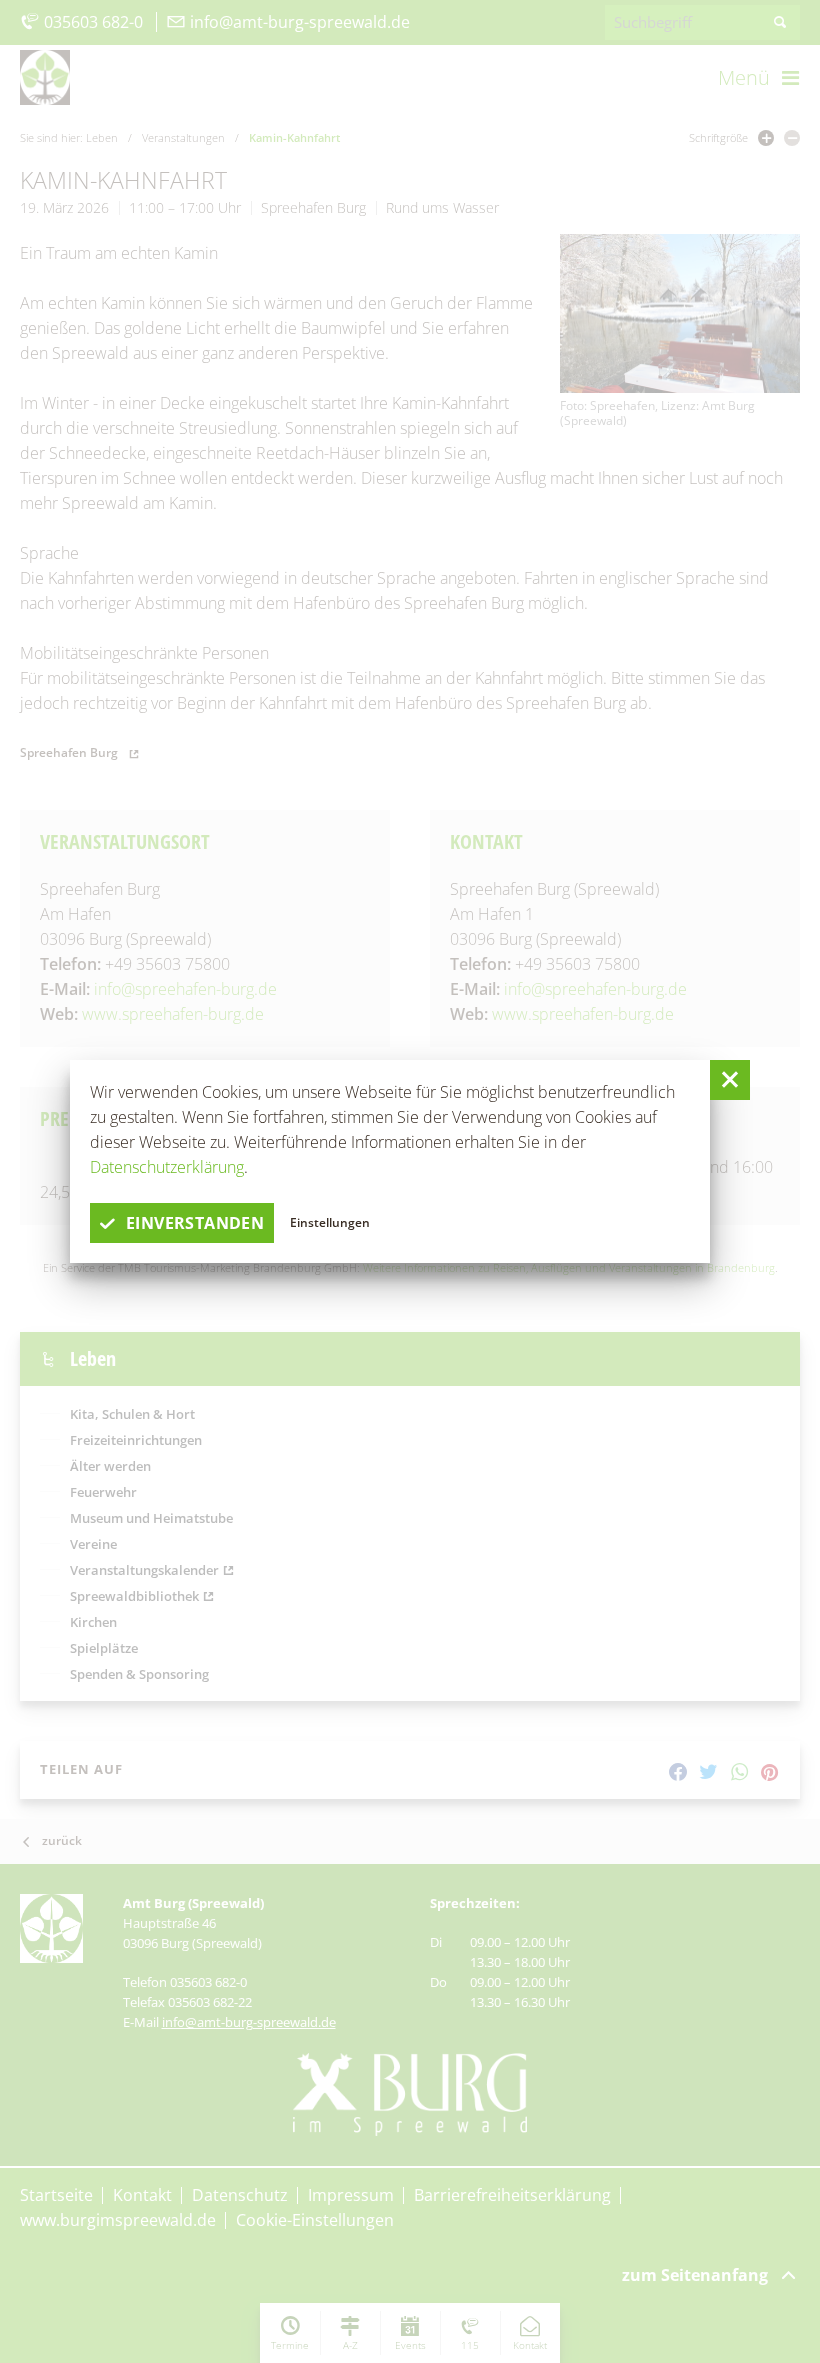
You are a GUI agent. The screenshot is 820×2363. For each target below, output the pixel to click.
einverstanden (195, 1223)
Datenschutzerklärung (167, 1167)
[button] (730, 1080)
